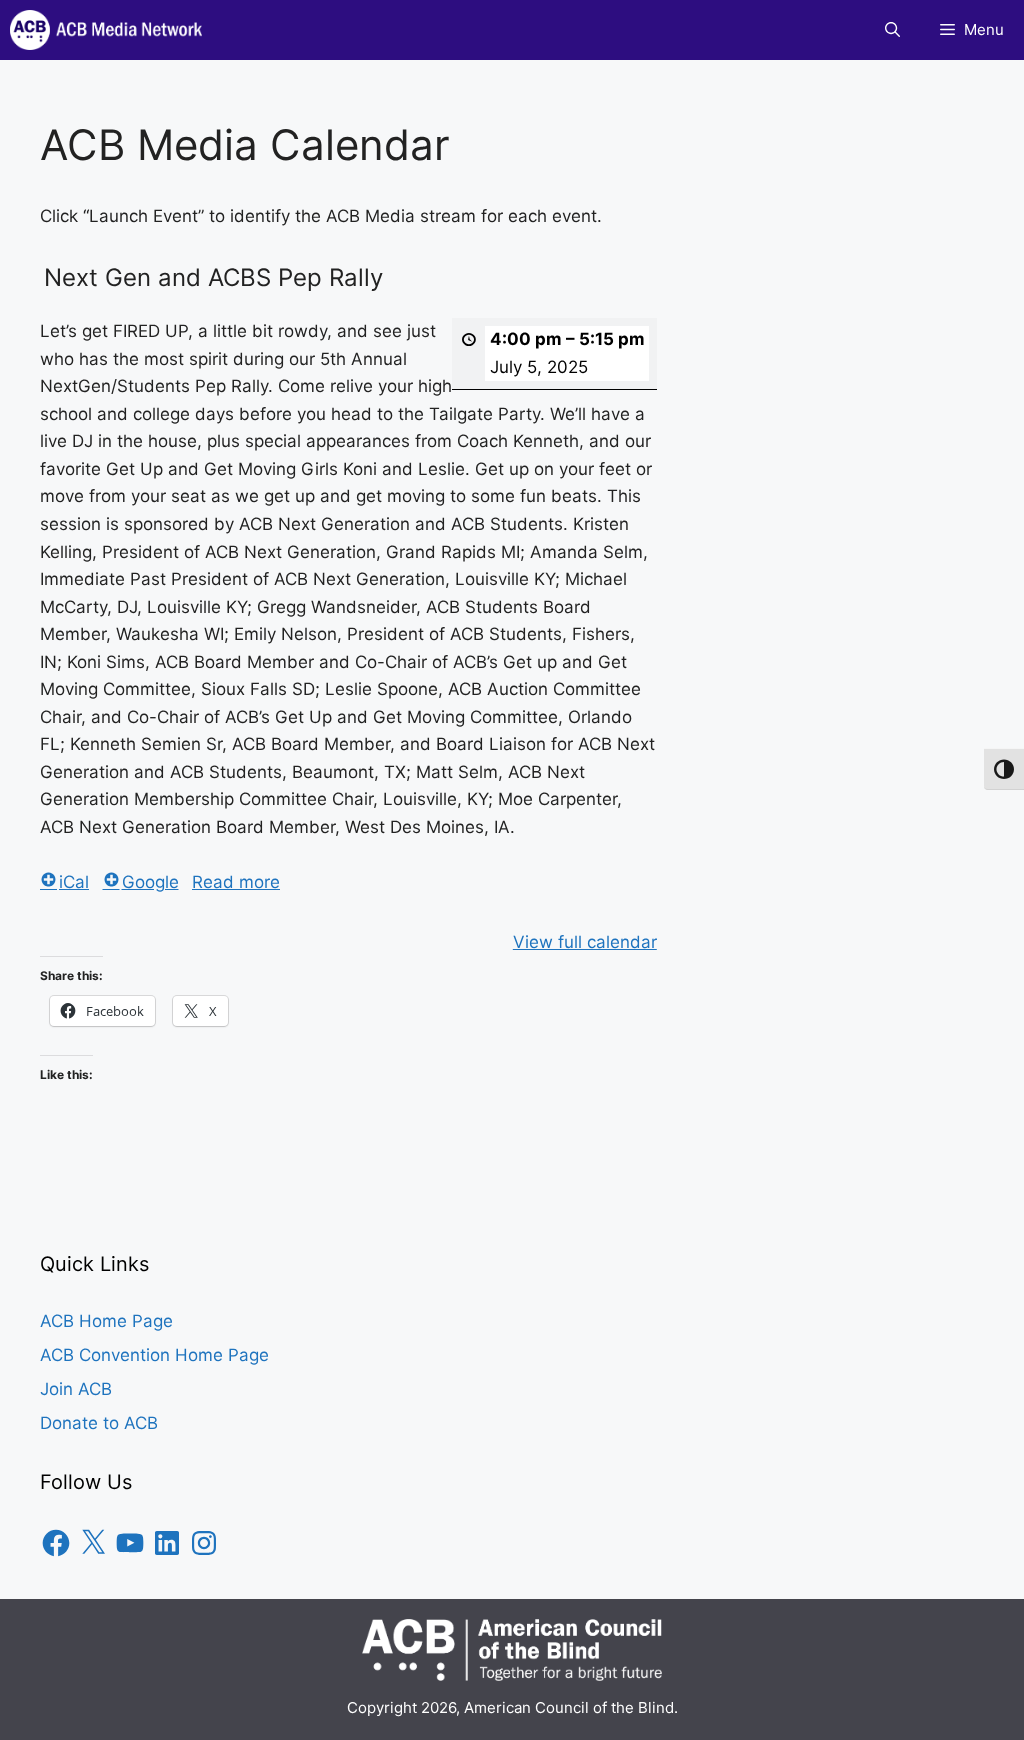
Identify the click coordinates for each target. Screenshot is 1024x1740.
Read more (236, 882)
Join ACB (76, 1389)
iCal (74, 882)
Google (150, 882)
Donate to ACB (99, 1423)
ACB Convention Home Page (154, 1355)
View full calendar (585, 942)
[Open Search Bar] (892, 30)
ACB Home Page (106, 1321)
